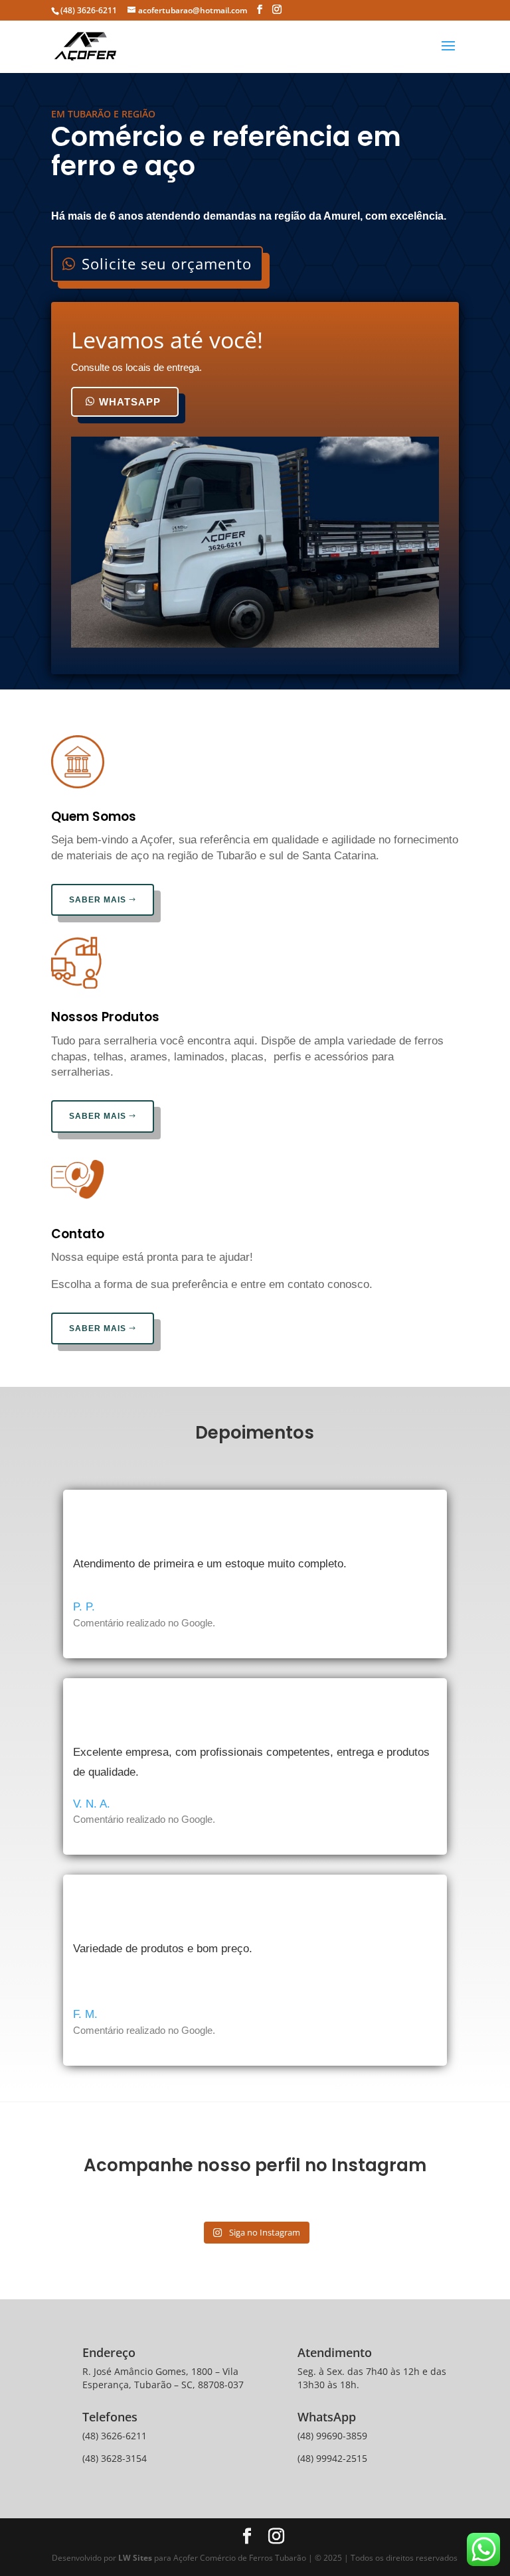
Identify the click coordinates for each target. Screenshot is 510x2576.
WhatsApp (130, 402)
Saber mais (98, 900)
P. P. (84, 1607)
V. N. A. (92, 1804)
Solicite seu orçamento (167, 263)
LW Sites (136, 2558)
